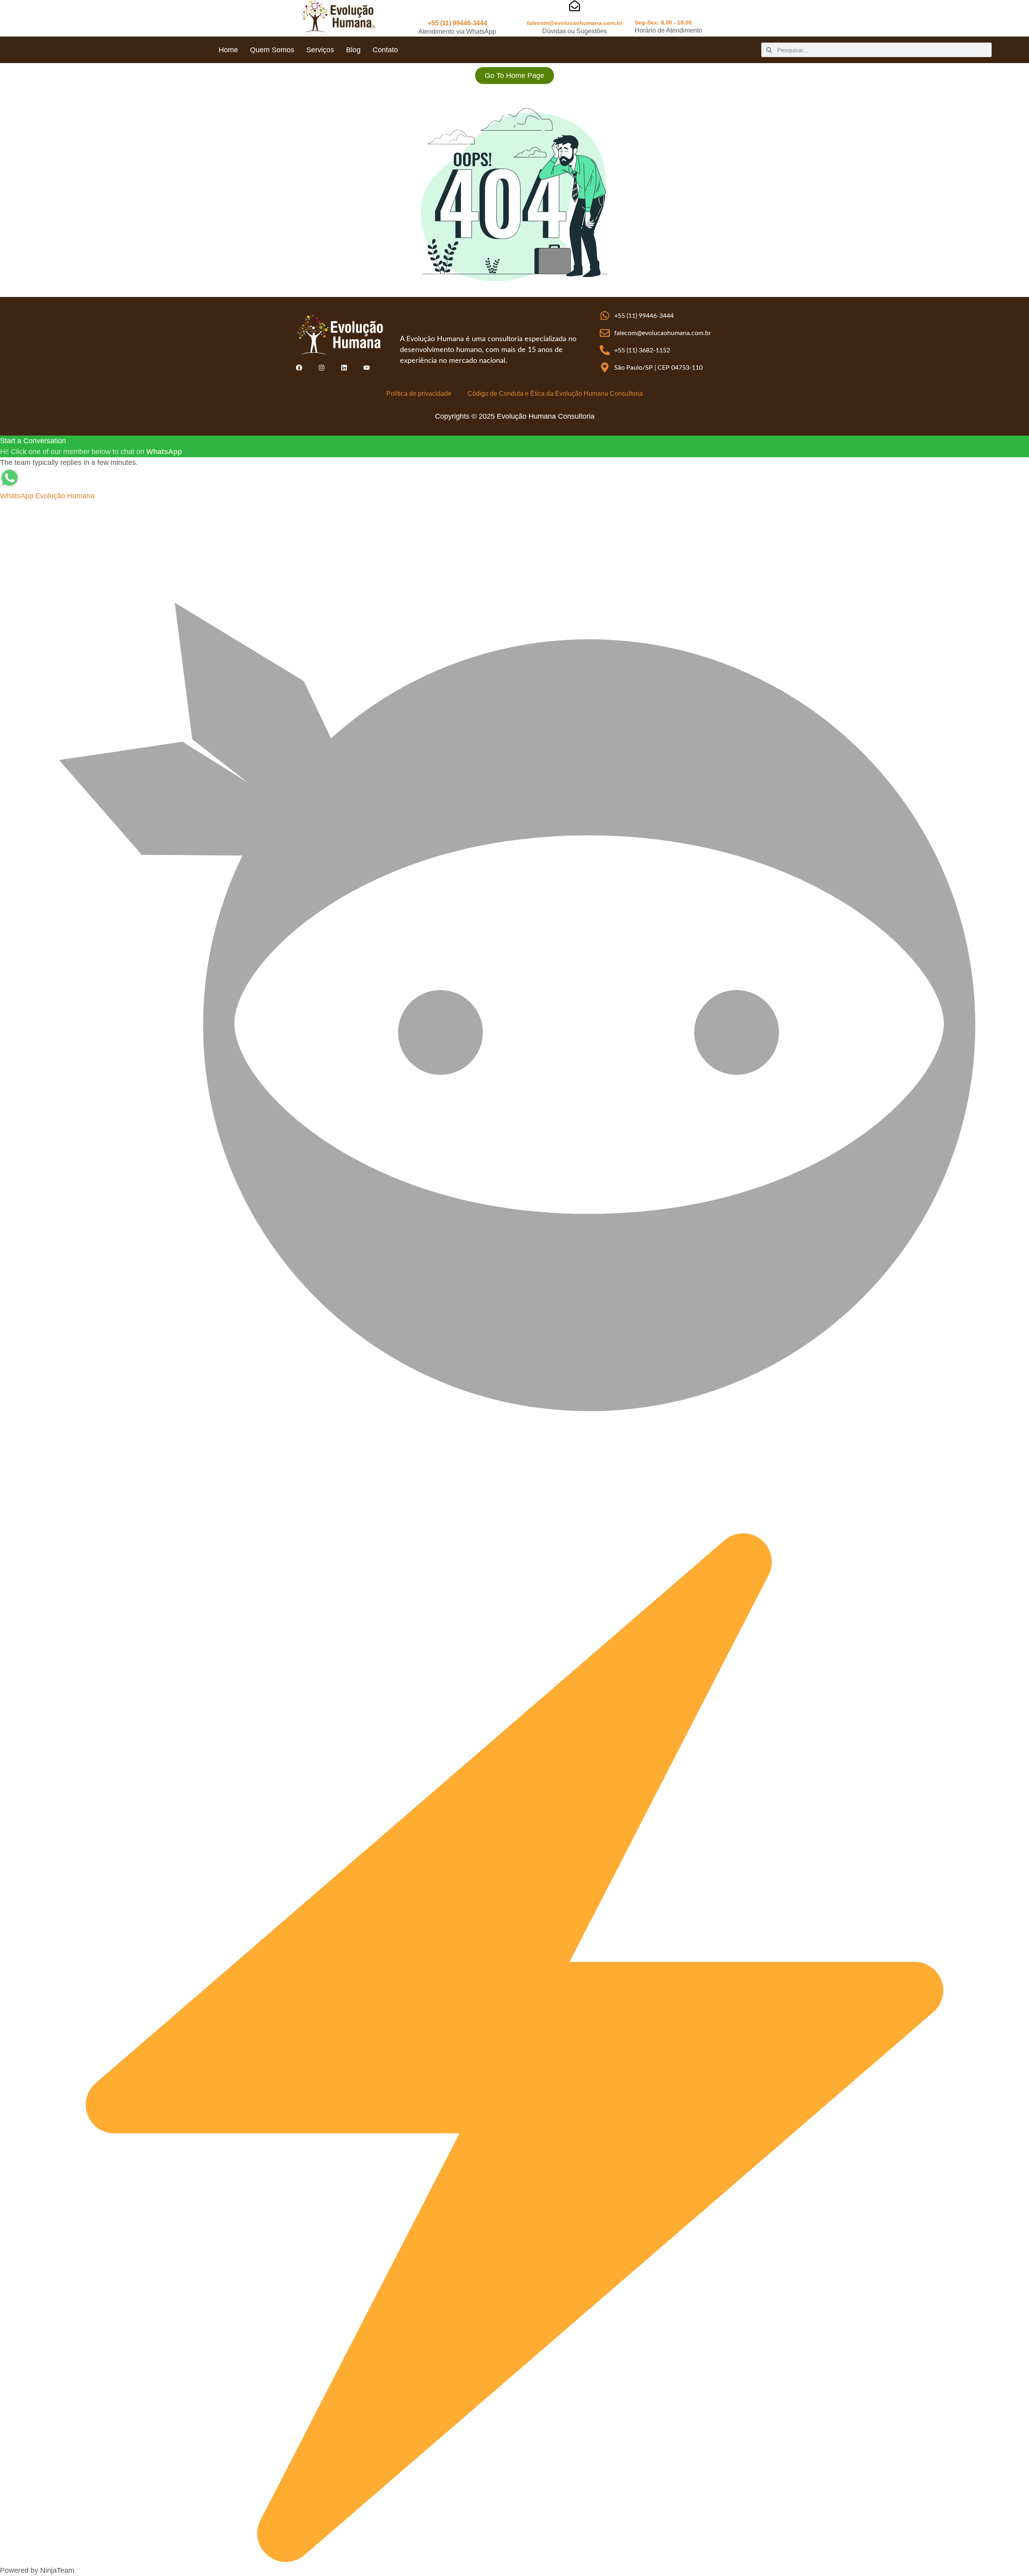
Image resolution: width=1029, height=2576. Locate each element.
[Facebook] (299, 368)
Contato (385, 50)
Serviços (320, 50)
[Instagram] (322, 368)
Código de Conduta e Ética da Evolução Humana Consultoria (555, 394)
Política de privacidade (419, 394)
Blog (353, 50)
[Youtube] (367, 368)
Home (228, 50)
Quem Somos (272, 50)
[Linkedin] (344, 368)
